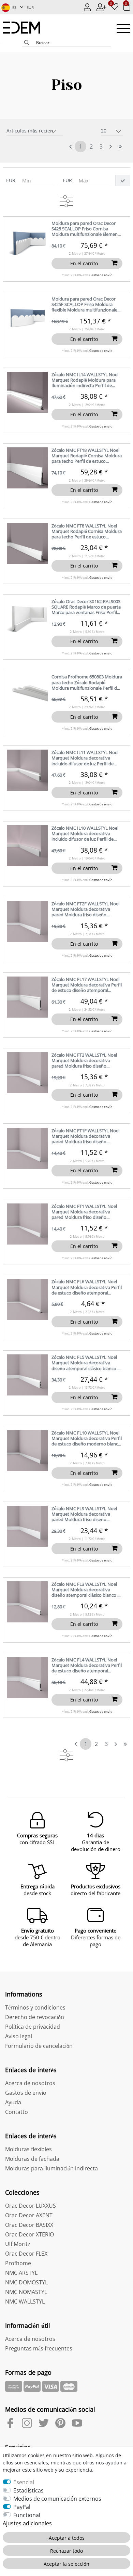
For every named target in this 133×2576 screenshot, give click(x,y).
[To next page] (110, 147)
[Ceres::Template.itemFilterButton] (123, 181)
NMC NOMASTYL (26, 2292)
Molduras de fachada (32, 2159)
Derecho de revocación (35, 2017)
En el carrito (84, 263)
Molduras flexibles (28, 2149)
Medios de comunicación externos (57, 2499)
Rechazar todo (66, 2551)
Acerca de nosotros (30, 2083)
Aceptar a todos (67, 2538)
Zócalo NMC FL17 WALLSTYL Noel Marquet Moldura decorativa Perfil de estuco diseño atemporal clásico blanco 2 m (87, 985)
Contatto (17, 2112)
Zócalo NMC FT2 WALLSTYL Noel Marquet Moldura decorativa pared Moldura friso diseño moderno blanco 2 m (84, 1061)
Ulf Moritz (18, 2244)
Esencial (24, 2482)
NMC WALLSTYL (25, 2301)
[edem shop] (25, 28)
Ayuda (13, 2102)
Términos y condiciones (35, 2007)
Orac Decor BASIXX (29, 2225)
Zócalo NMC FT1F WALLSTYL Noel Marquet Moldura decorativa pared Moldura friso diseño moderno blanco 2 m (85, 1137)
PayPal (22, 2507)
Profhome (18, 2263)
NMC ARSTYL (21, 2273)
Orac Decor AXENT (29, 2215)
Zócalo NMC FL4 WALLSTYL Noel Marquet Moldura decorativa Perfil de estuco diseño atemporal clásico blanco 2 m (87, 1666)
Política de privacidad (33, 2027)
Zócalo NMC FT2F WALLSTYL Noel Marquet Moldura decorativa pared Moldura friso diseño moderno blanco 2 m (85, 910)
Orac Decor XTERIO (29, 2234)
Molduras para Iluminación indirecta (51, 2168)
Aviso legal (19, 2036)
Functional (27, 2515)
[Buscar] (27, 43)
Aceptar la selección (66, 2564)
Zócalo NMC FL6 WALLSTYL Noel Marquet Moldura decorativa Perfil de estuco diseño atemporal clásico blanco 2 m (87, 1287)
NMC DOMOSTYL (26, 2282)
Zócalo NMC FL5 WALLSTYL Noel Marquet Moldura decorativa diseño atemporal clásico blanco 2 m (86, 1363)
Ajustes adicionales (27, 2523)
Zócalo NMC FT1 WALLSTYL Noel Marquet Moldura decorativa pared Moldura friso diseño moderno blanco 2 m (84, 1212)
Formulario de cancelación (39, 2046)
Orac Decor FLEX (26, 2254)
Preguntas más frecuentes (39, 2348)
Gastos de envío (101, 275)
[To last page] (120, 146)
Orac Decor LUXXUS (31, 2206)
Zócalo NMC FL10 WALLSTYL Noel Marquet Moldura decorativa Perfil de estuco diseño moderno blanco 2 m (87, 1439)
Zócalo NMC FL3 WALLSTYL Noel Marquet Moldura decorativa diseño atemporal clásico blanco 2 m (86, 1590)
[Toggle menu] (123, 29)
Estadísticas (28, 2490)
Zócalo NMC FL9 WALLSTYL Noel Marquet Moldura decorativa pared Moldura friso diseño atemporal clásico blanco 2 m (84, 1514)
